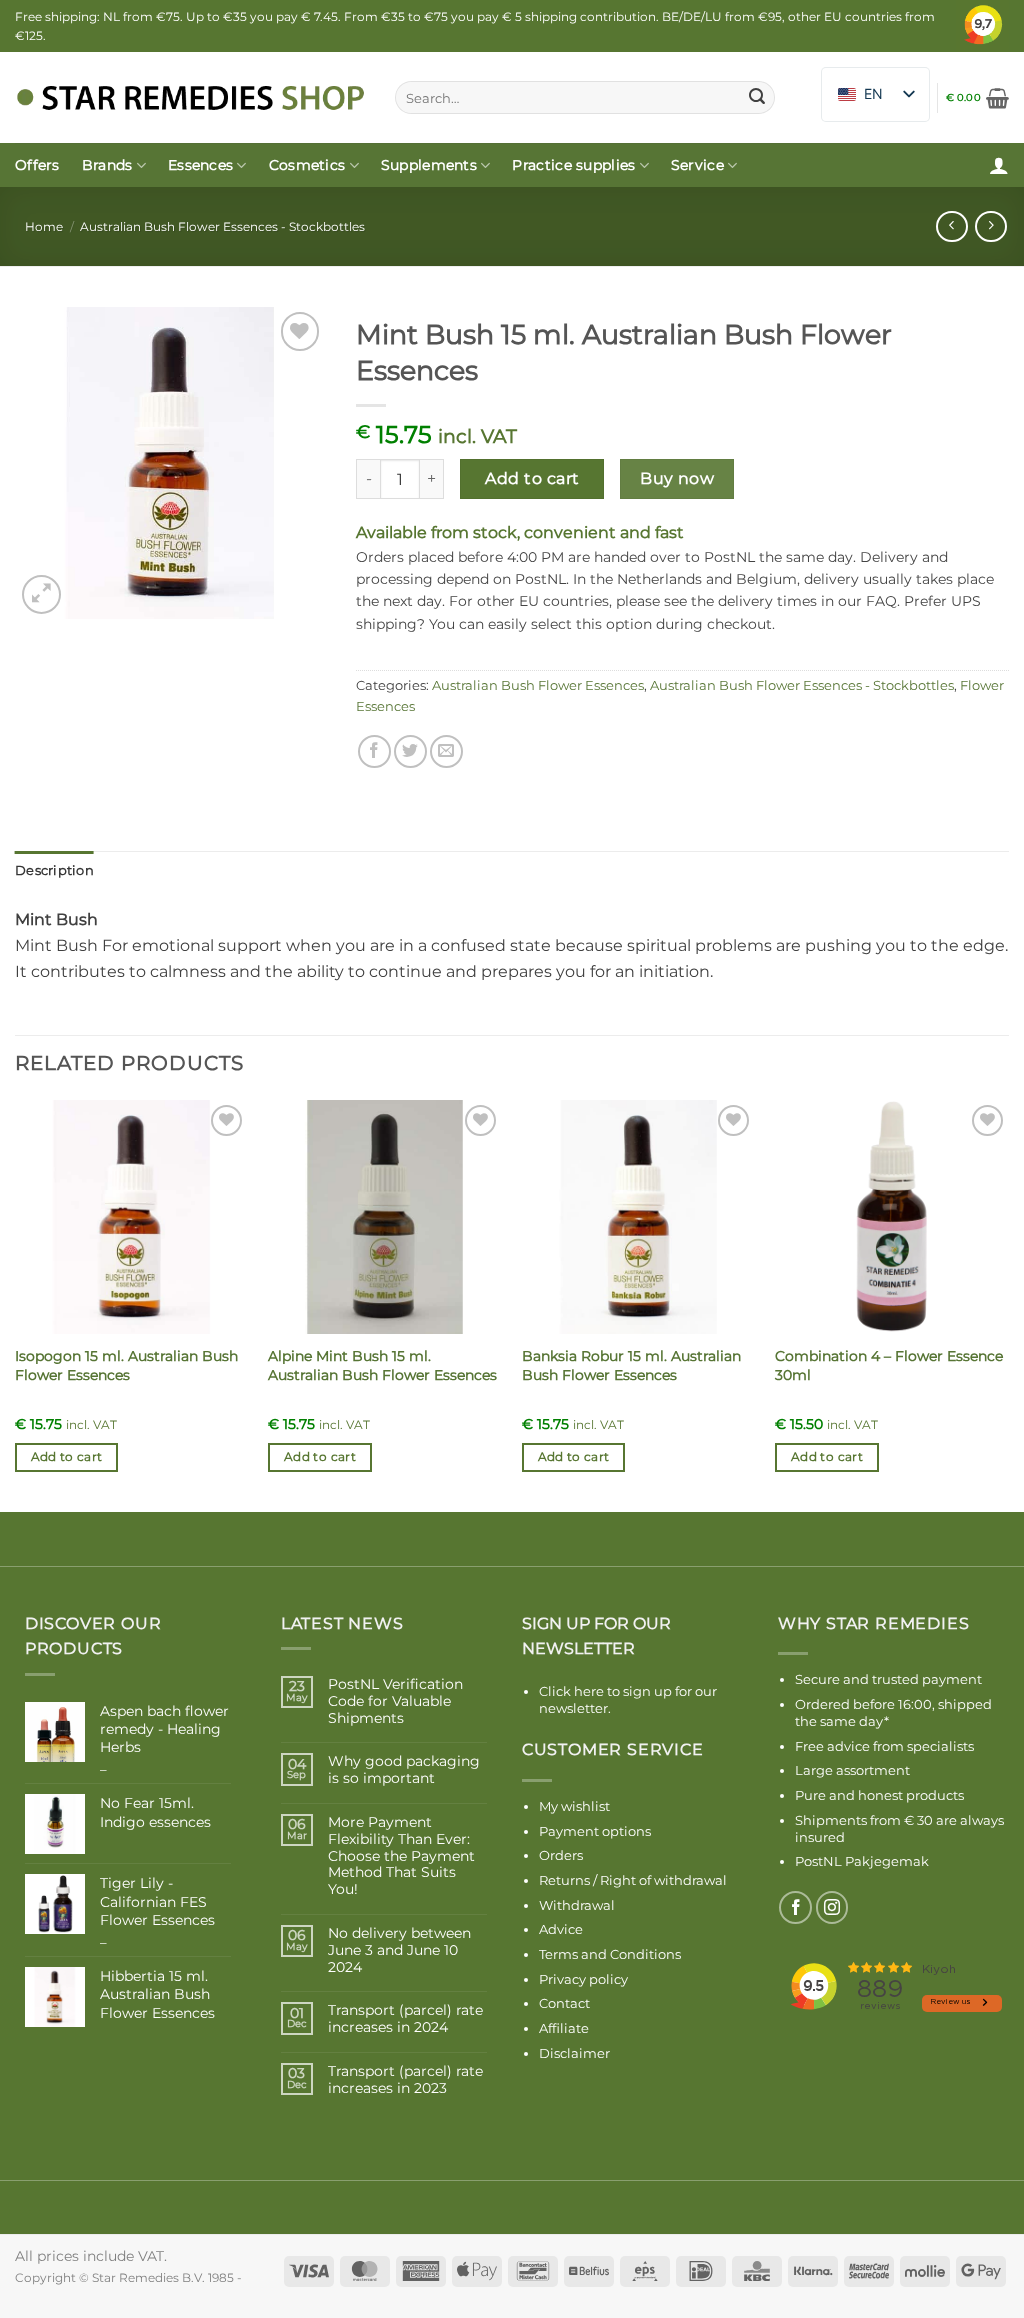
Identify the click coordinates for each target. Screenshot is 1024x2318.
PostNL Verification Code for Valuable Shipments (395, 1701)
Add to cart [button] (67, 1457)
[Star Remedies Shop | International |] (190, 97)
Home (44, 226)
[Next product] (951, 226)
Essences (200, 165)
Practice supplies (573, 165)
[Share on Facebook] (374, 751)
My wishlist (574, 1806)
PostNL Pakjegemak (862, 1861)
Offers (37, 165)
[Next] (1008, 1304)
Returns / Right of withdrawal (633, 1880)
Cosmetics (307, 165)
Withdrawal (577, 1905)
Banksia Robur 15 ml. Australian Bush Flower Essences (631, 1365)
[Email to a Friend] (446, 751)
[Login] (999, 165)
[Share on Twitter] (410, 751)
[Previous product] (990, 226)
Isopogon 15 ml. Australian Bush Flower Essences (126, 1365)
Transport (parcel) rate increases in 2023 (405, 2080)
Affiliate (564, 2028)
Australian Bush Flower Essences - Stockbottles (222, 226)
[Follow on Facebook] (795, 1907)
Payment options (595, 1831)
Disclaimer (574, 2053)
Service (697, 165)
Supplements (429, 165)
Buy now (677, 478)
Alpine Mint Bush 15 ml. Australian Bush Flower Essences (382, 1365)
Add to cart (532, 478)
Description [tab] (54, 870)
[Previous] (16, 1304)
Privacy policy (583, 1979)
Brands (107, 165)
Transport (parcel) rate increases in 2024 (405, 2019)
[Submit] (757, 98)
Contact (564, 2003)
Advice (561, 1929)
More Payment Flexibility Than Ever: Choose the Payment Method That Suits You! (401, 1856)
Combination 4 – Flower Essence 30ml (889, 1365)
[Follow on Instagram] (832, 1907)
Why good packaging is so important (404, 1770)
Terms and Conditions (610, 1954)
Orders (561, 1855)
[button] (977, 98)
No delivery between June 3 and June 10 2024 (399, 1950)
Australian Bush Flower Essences (538, 685)
